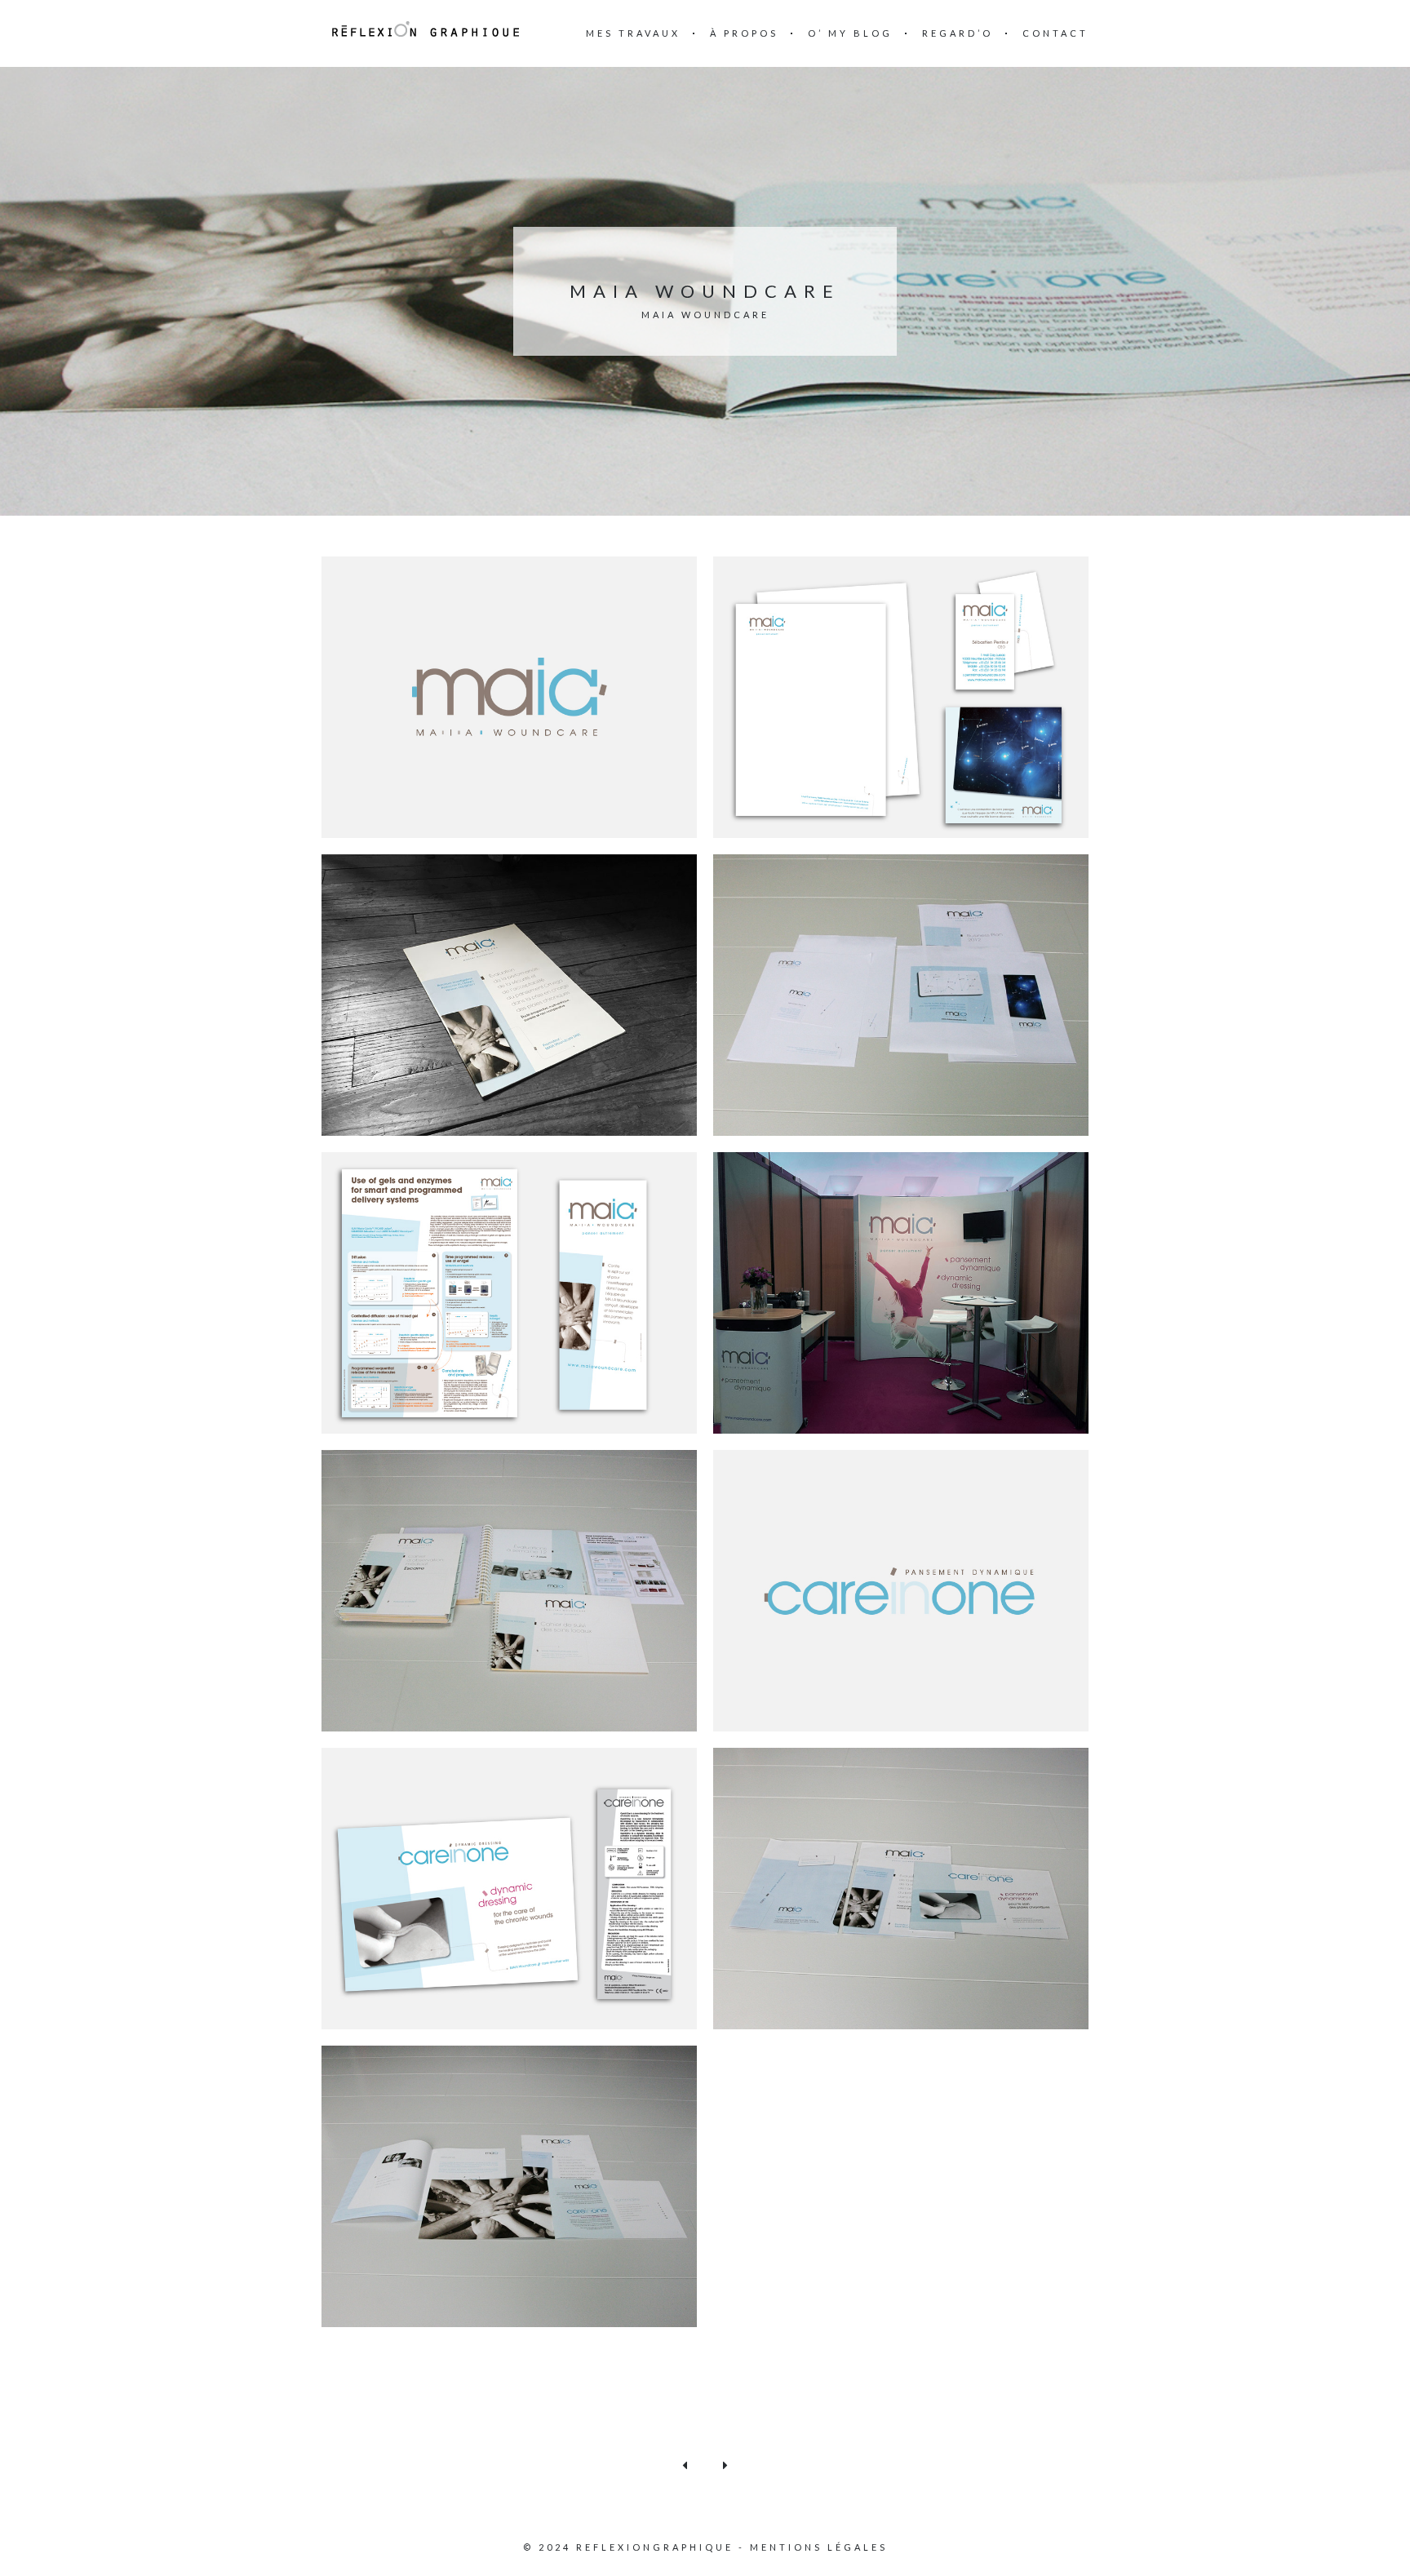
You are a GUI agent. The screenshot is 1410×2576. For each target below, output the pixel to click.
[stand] (901, 1291)
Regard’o (958, 33)
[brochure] (509, 993)
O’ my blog (850, 33)
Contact (1055, 33)
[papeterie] (901, 696)
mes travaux (633, 33)
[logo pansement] (901, 1589)
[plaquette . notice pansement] (509, 1887)
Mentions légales (819, 2547)
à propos (744, 33)
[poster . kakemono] (509, 1291)
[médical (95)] (509, 696)
